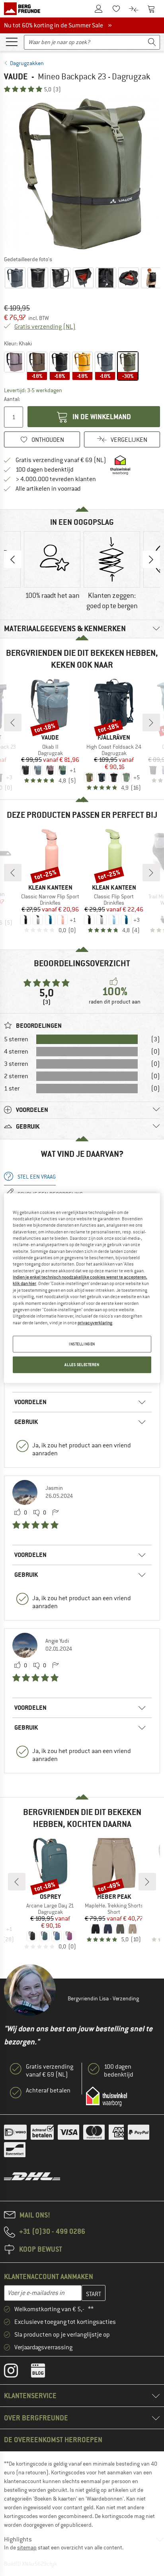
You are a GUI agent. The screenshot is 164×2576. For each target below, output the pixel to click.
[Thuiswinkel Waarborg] (106, 2096)
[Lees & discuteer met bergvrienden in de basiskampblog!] (44, 2372)
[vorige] (13, 723)
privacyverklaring (95, 1322)
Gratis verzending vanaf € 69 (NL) (61, 460)
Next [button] (151, 559)
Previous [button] (13, 559)
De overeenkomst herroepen (53, 2440)
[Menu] (12, 41)
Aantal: (12, 399)
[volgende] (151, 723)
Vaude (16, 76)
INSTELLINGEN (82, 1344)
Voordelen (30, 1402)
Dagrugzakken (27, 63)
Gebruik (26, 1422)
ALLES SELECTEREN (82, 1365)
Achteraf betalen (48, 2090)
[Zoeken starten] (152, 42)
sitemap (27, 2547)
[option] (82, 174)
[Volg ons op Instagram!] (17, 2372)
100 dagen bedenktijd (45, 470)
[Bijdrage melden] (55, 1513)
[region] (82, 1288)
